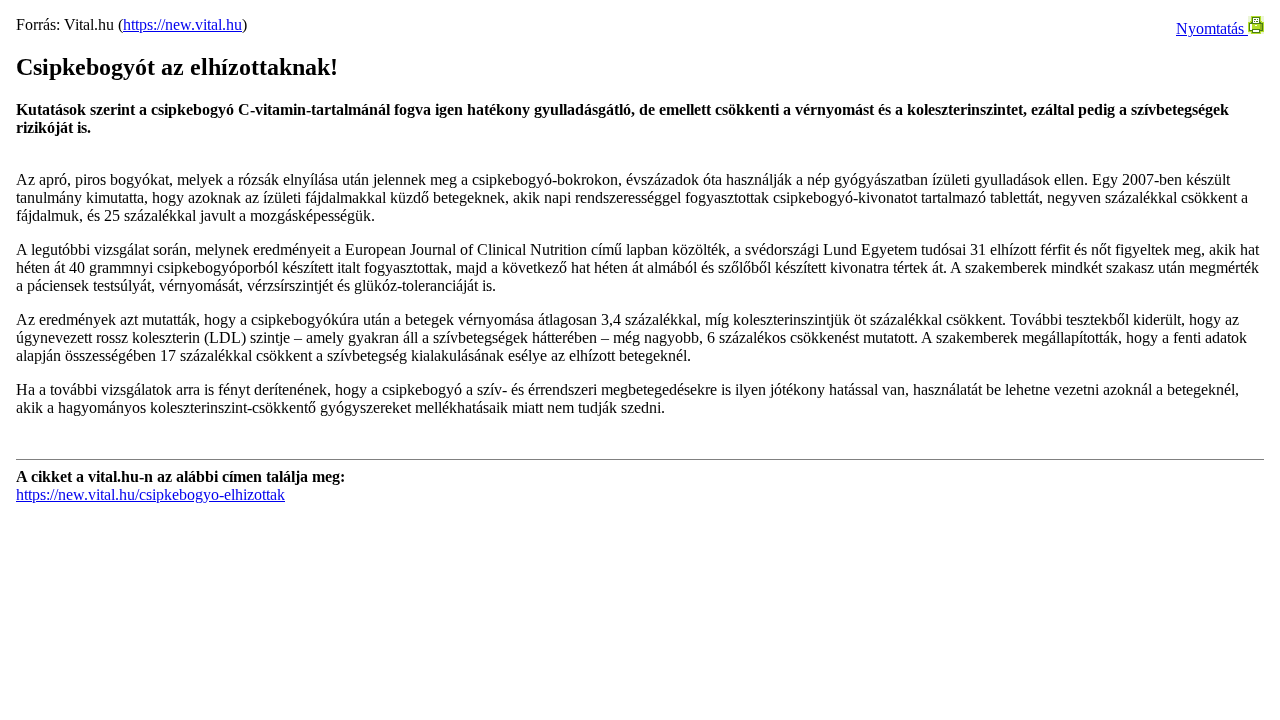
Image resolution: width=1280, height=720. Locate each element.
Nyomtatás (1212, 28)
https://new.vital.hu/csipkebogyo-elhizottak (150, 494)
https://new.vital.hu (182, 24)
